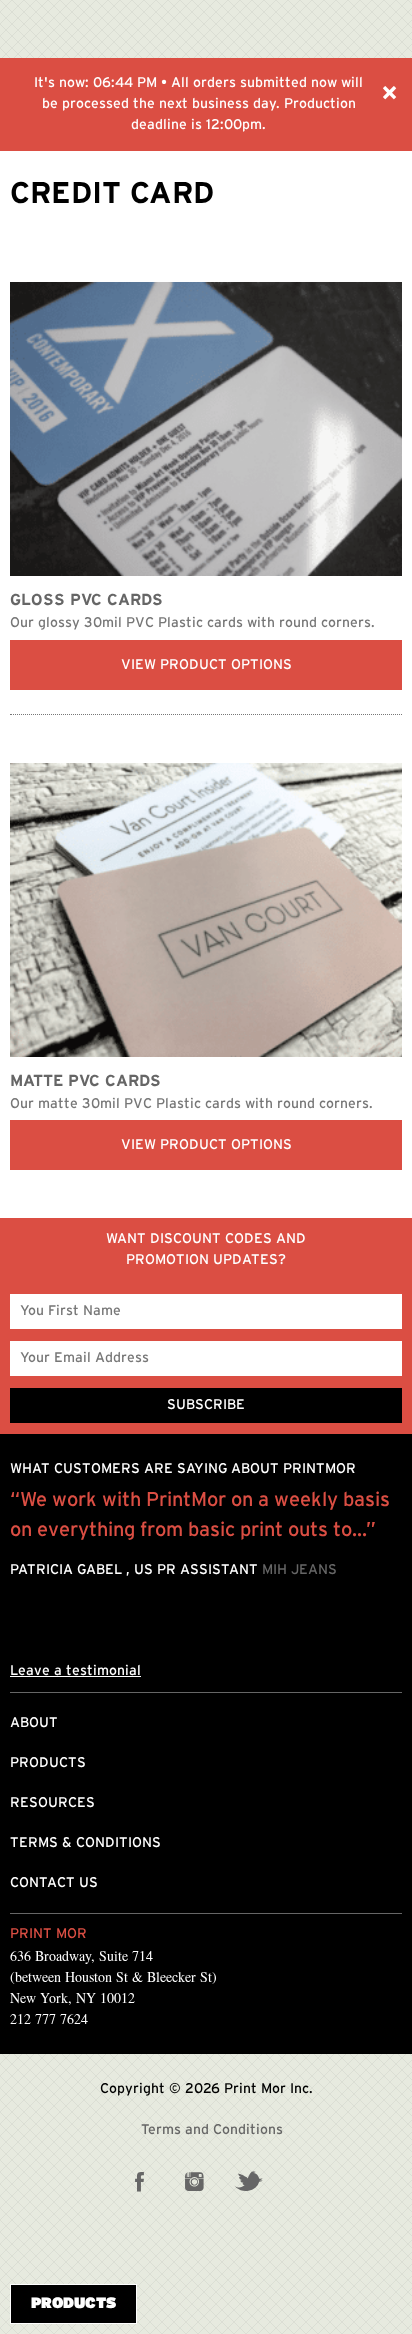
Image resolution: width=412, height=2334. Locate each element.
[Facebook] (140, 2181)
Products (48, 1763)
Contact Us (54, 1883)
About (34, 1723)
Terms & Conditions (85, 1843)
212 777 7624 (49, 2018)
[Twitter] (248, 2181)
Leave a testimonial (75, 1671)
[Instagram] (194, 2181)
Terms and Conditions (212, 2130)
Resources (52, 1803)
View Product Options (206, 665)
